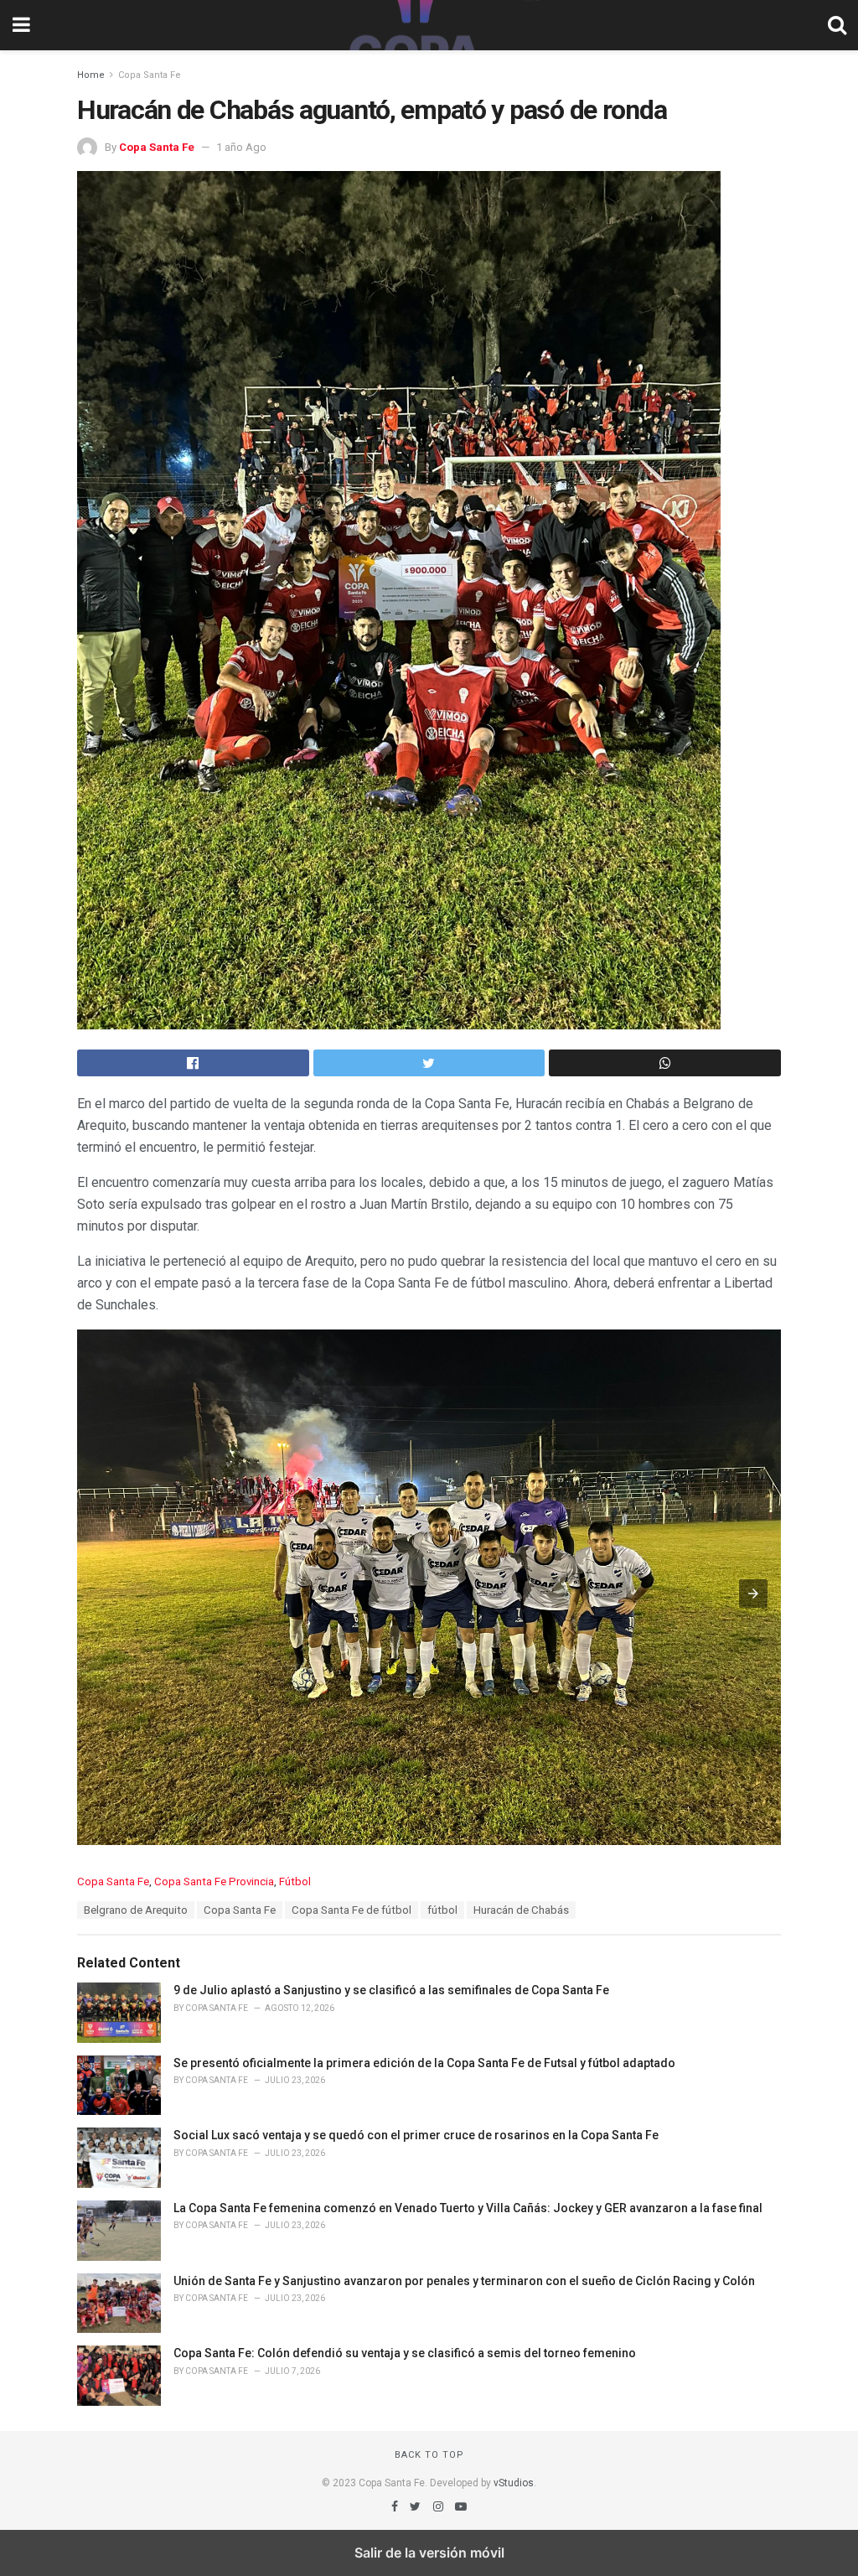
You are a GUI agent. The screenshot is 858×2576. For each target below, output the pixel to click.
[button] (753, 1594)
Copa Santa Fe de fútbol (351, 1910)
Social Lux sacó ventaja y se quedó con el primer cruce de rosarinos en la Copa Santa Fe (416, 2135)
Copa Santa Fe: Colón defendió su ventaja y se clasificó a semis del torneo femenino (405, 2353)
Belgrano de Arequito (136, 1910)
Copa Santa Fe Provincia (214, 1881)
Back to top (429, 2455)
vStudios (514, 2483)
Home (91, 75)
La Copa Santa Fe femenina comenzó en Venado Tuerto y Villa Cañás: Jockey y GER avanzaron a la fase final (468, 2208)
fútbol (442, 1910)
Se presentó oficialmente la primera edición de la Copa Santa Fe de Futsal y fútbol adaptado (424, 2063)
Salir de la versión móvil (429, 2553)
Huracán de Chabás (521, 1910)
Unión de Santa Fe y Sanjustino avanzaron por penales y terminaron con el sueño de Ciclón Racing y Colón (464, 2281)
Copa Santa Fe (150, 75)
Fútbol (295, 1881)
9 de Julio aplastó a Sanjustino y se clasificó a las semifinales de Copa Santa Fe (391, 1990)
